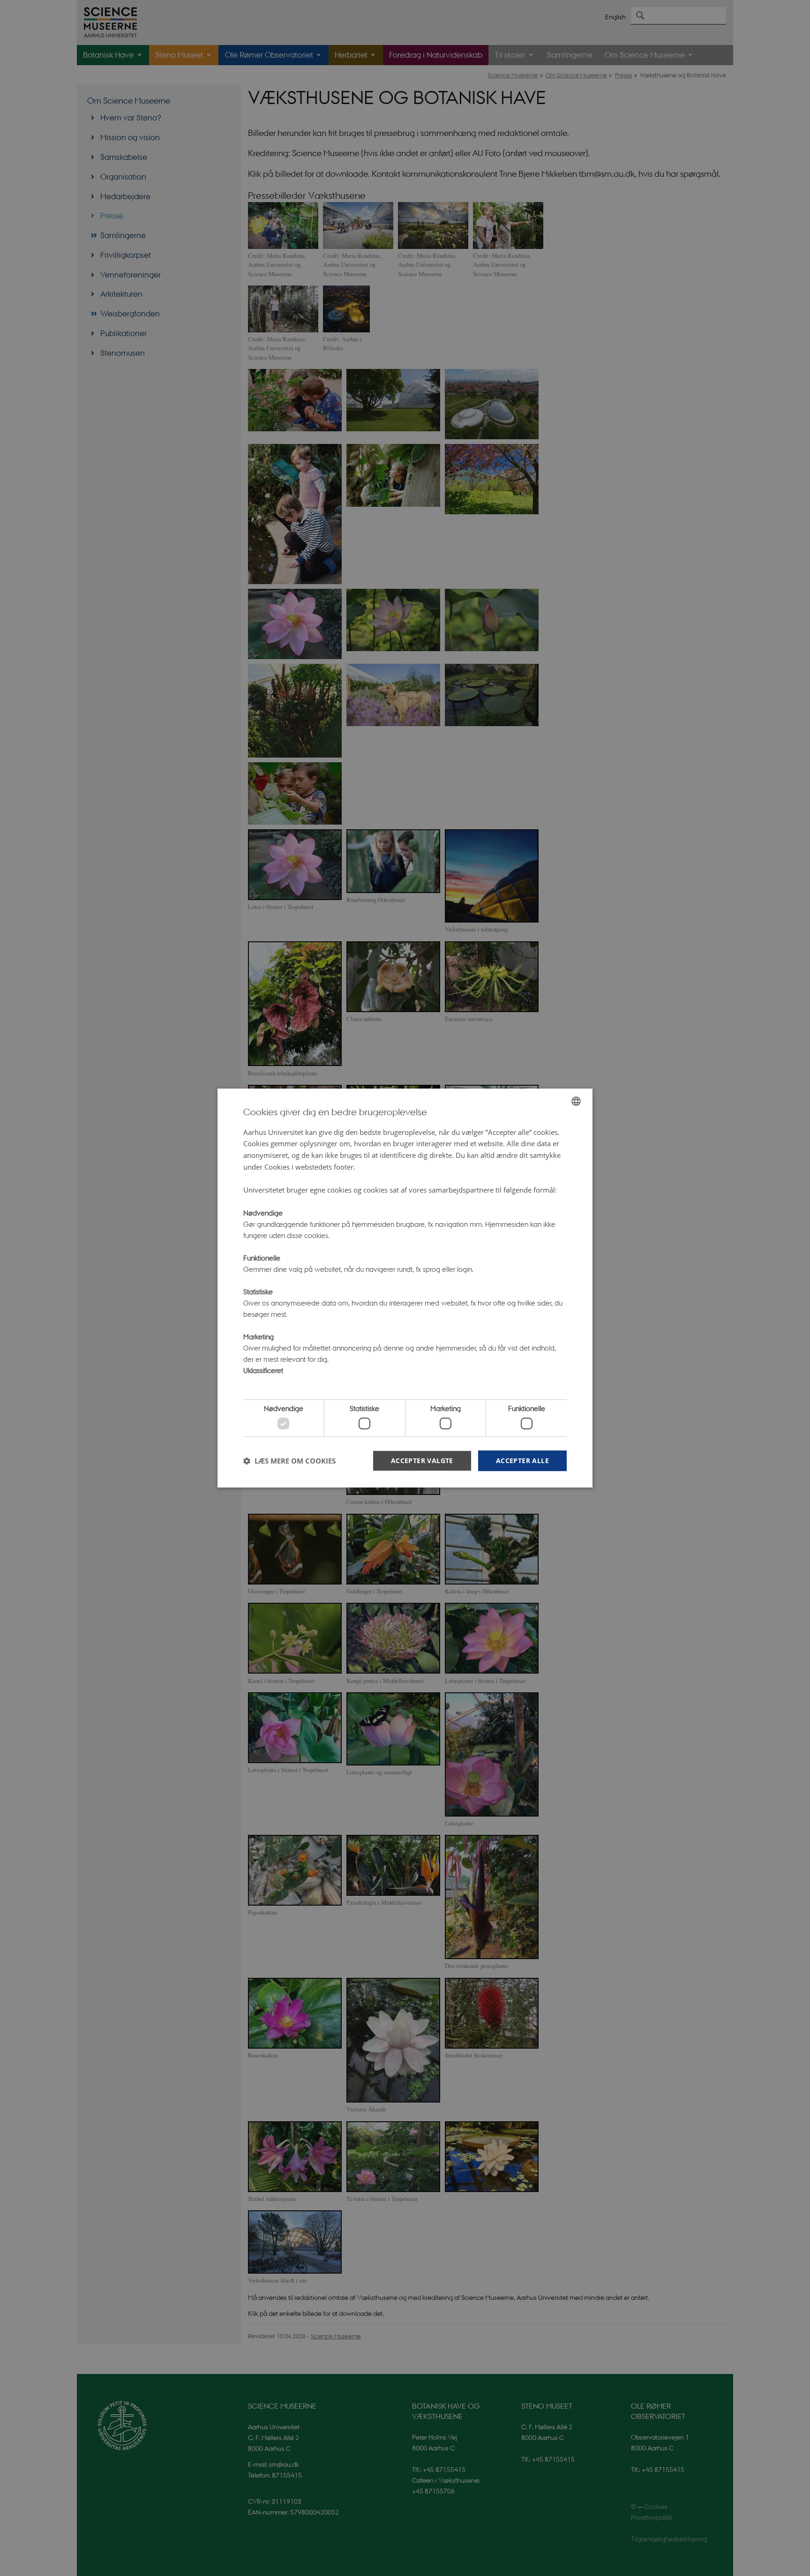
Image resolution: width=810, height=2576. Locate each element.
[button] (289, 1461)
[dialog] (405, 1288)
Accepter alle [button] (522, 1461)
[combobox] (576, 1101)
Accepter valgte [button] (422, 1461)
